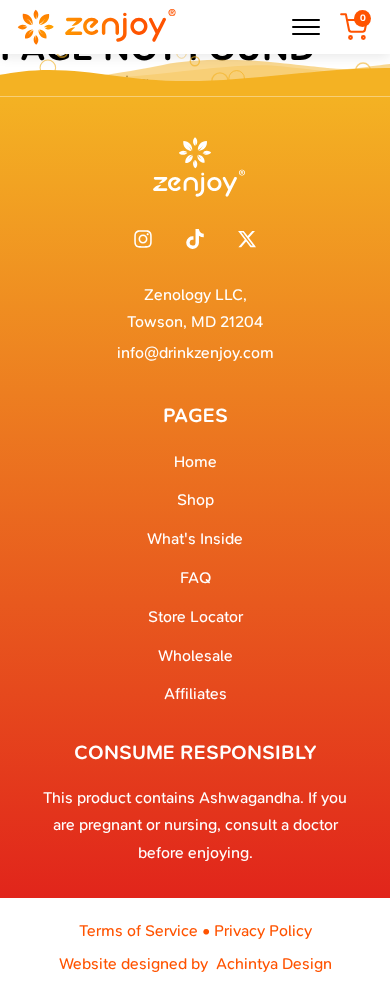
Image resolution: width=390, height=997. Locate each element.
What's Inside (195, 538)
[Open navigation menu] (306, 27)
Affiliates (195, 693)
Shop (195, 499)
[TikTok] (195, 239)
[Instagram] (143, 239)
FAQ (195, 577)
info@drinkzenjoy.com (195, 352)
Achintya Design (274, 963)
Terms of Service (138, 930)
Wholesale (195, 655)
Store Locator (195, 616)
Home (195, 461)
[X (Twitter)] (247, 239)
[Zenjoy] (96, 27)
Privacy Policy (263, 930)
